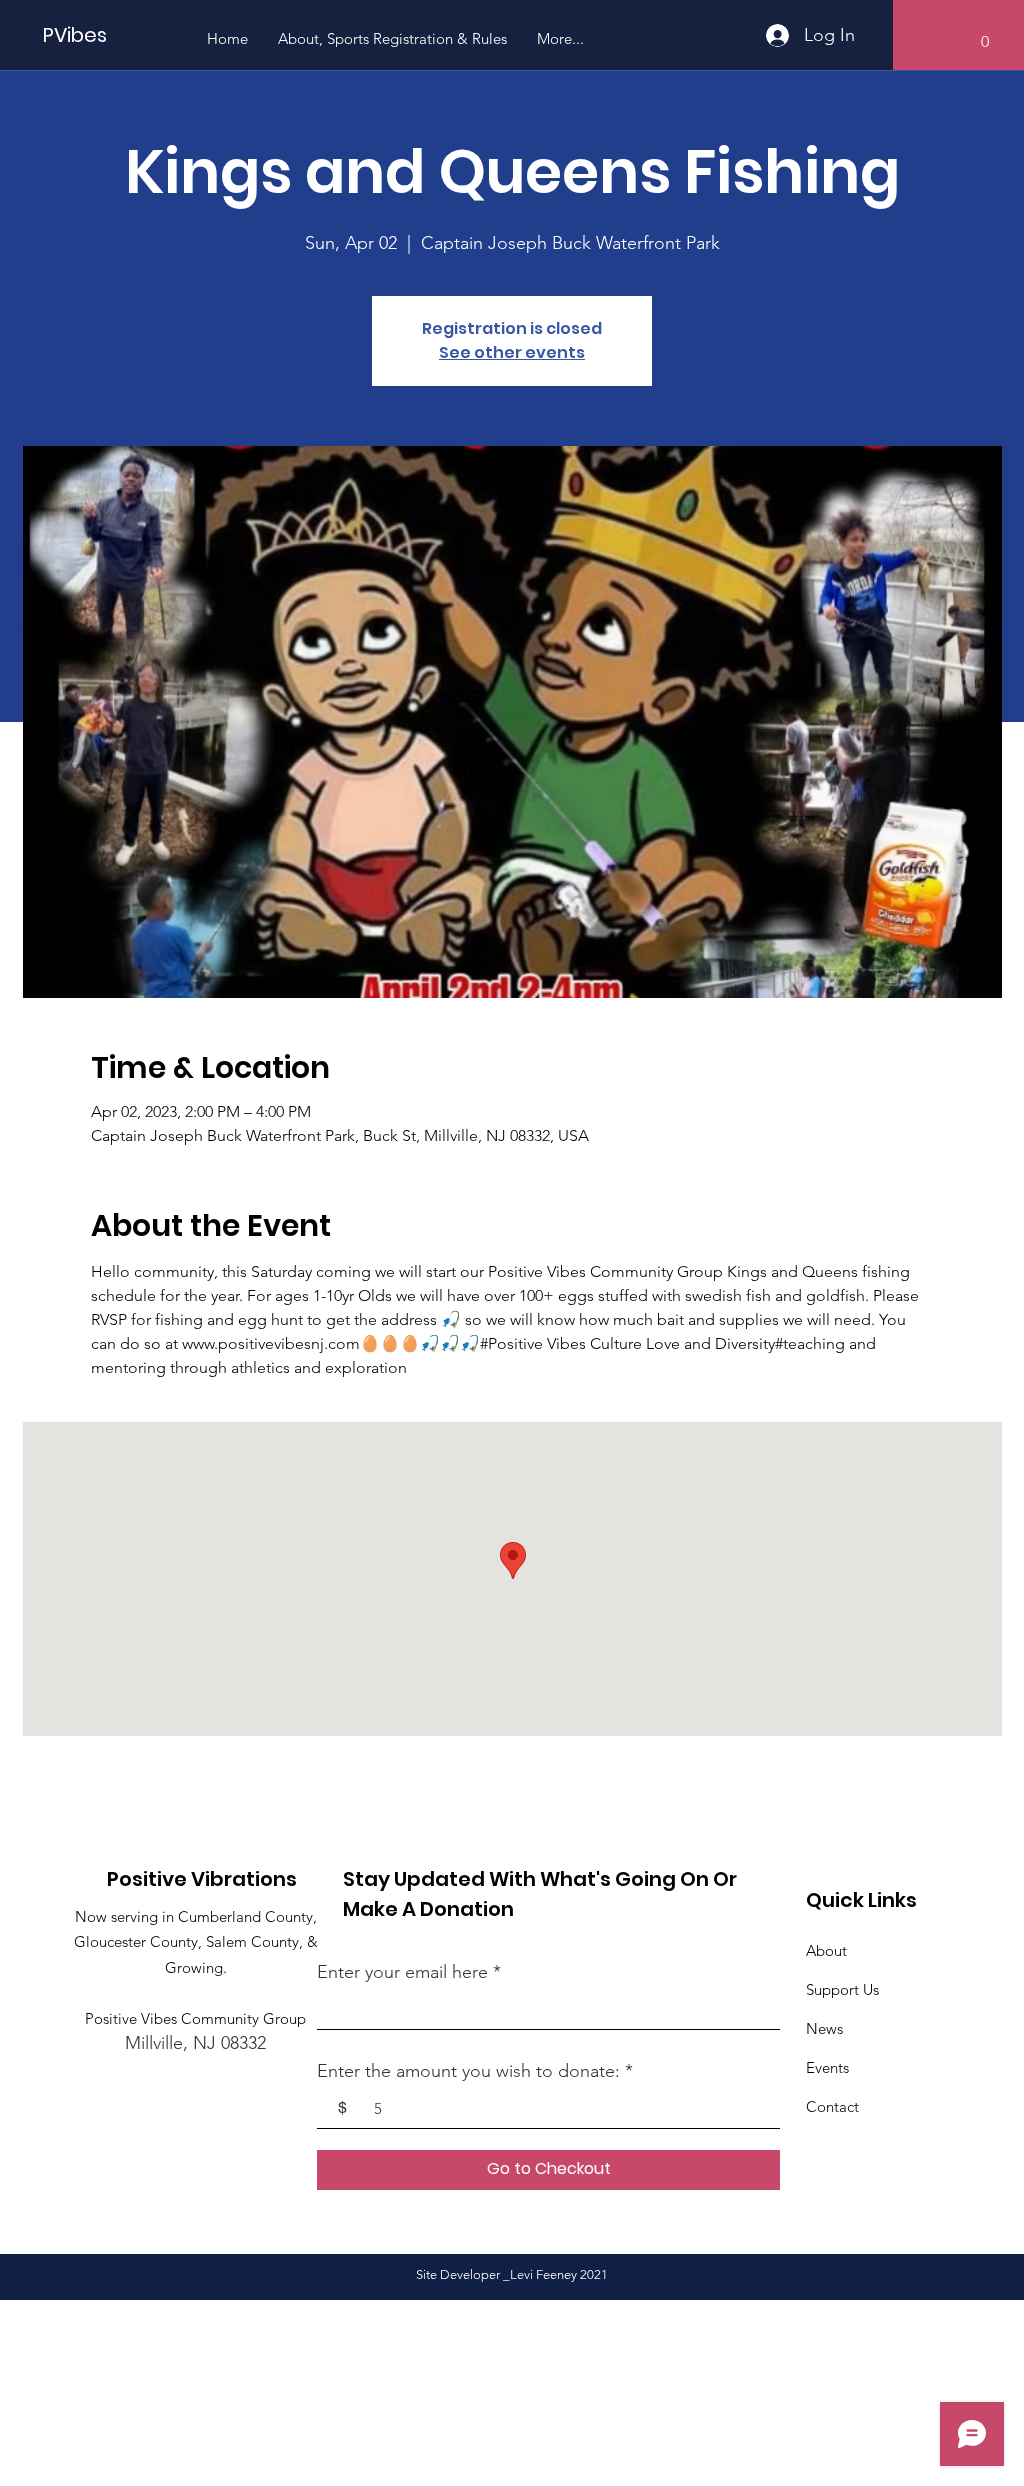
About (826, 1950)
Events (827, 2067)
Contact (832, 2106)
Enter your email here (402, 1972)
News (824, 2028)
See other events (512, 352)
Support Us (842, 1989)
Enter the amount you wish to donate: (468, 2071)
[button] (985, 34)
